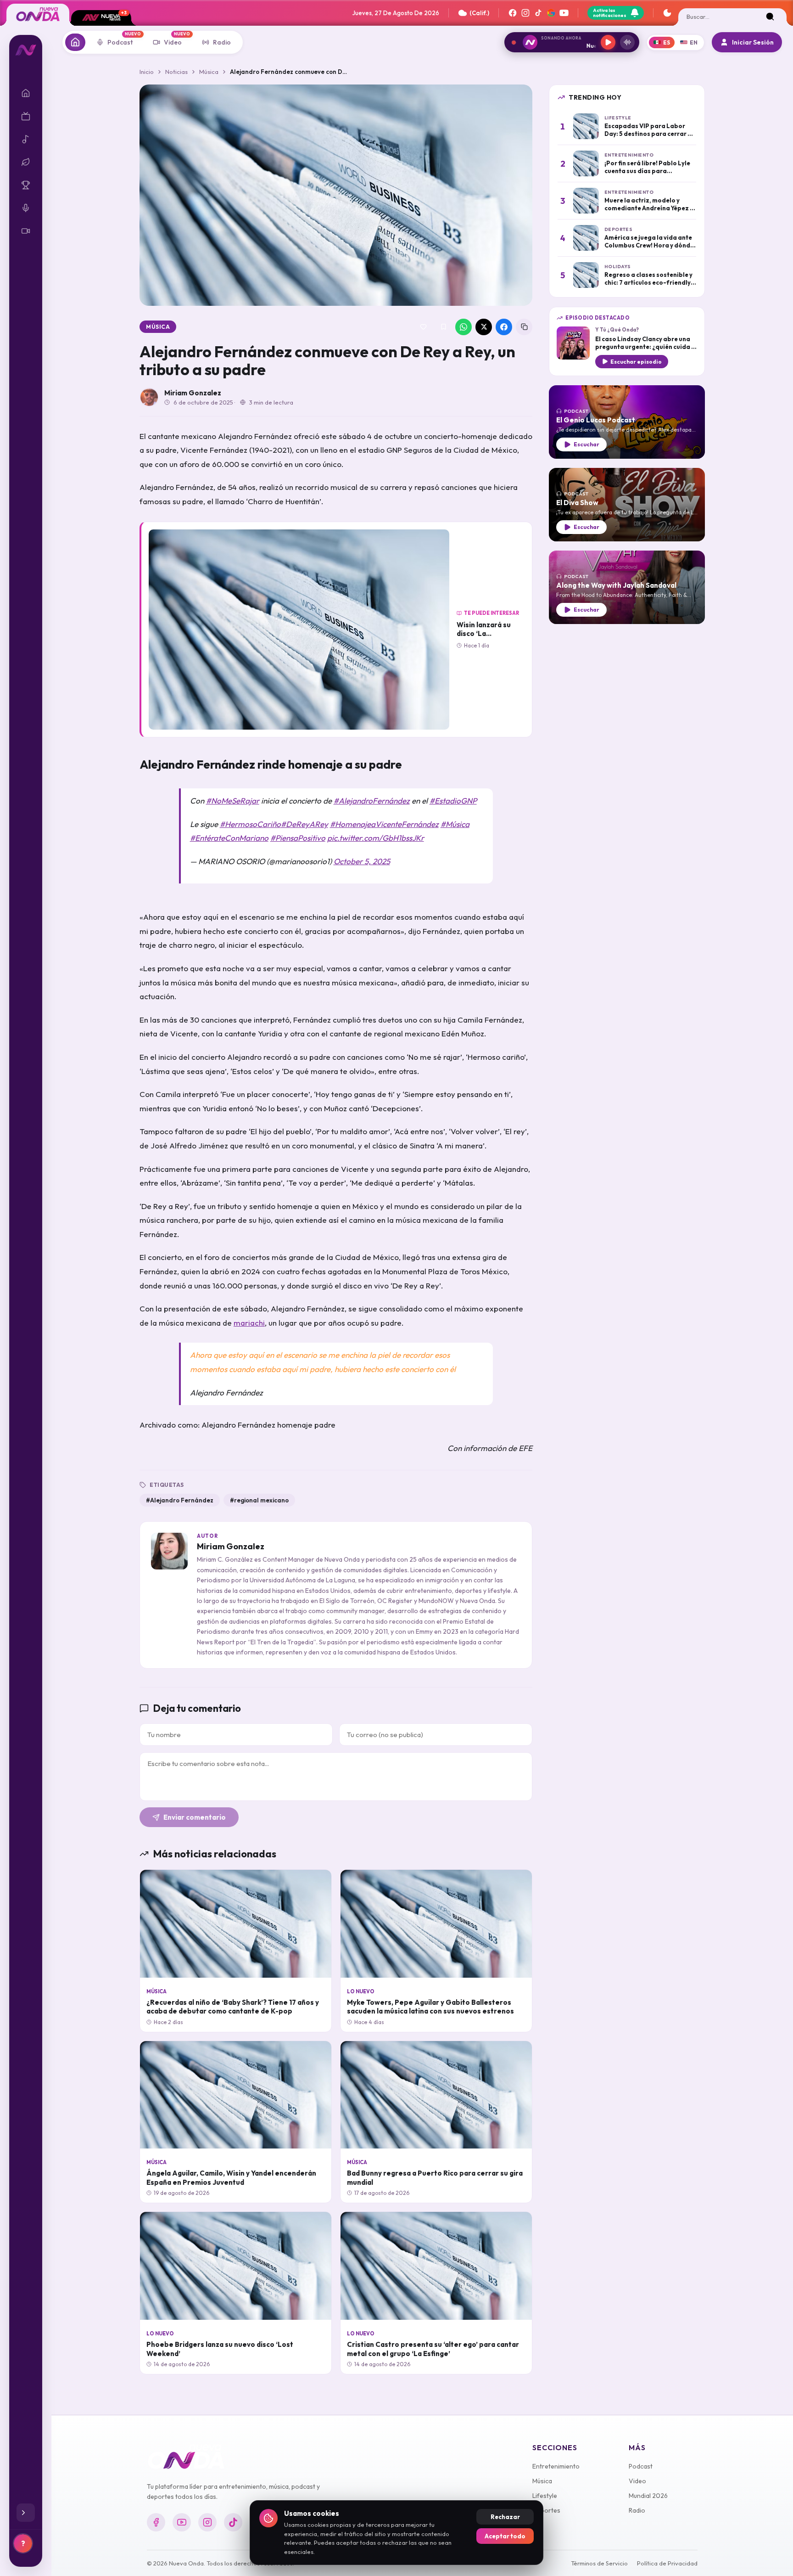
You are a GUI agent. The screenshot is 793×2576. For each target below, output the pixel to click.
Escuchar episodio (636, 362)
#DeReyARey (304, 824)
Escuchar (586, 444)
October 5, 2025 (362, 861)
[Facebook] (513, 13)
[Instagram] (525, 13)
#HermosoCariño (250, 824)
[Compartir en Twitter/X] (484, 327)
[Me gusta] (423, 327)
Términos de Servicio (599, 2563)
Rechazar (505, 2517)
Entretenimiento (556, 2466)
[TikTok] (538, 13)
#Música (455, 824)
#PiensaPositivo (298, 838)
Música (209, 72)
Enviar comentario (195, 1817)
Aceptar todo (505, 2536)
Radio (637, 2510)
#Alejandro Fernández (180, 1500)
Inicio (147, 72)
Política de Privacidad (667, 2563)
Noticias (176, 72)
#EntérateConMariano (229, 838)
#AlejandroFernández (372, 801)
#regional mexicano (259, 1500)
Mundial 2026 (648, 2496)
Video (637, 2481)
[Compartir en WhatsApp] (464, 327)
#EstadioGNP (453, 801)
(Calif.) (479, 13)
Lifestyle (545, 2496)
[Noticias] (75, 42)
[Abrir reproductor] (627, 42)
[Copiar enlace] (524, 327)
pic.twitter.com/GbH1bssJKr (376, 838)
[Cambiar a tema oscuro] (667, 13)
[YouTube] (564, 13)
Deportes (546, 2510)
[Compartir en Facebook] (504, 327)
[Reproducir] (608, 42)
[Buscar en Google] (551, 13)
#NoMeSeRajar (233, 801)
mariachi (249, 1323)
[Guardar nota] (443, 327)
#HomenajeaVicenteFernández (384, 824)
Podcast (641, 2466)
